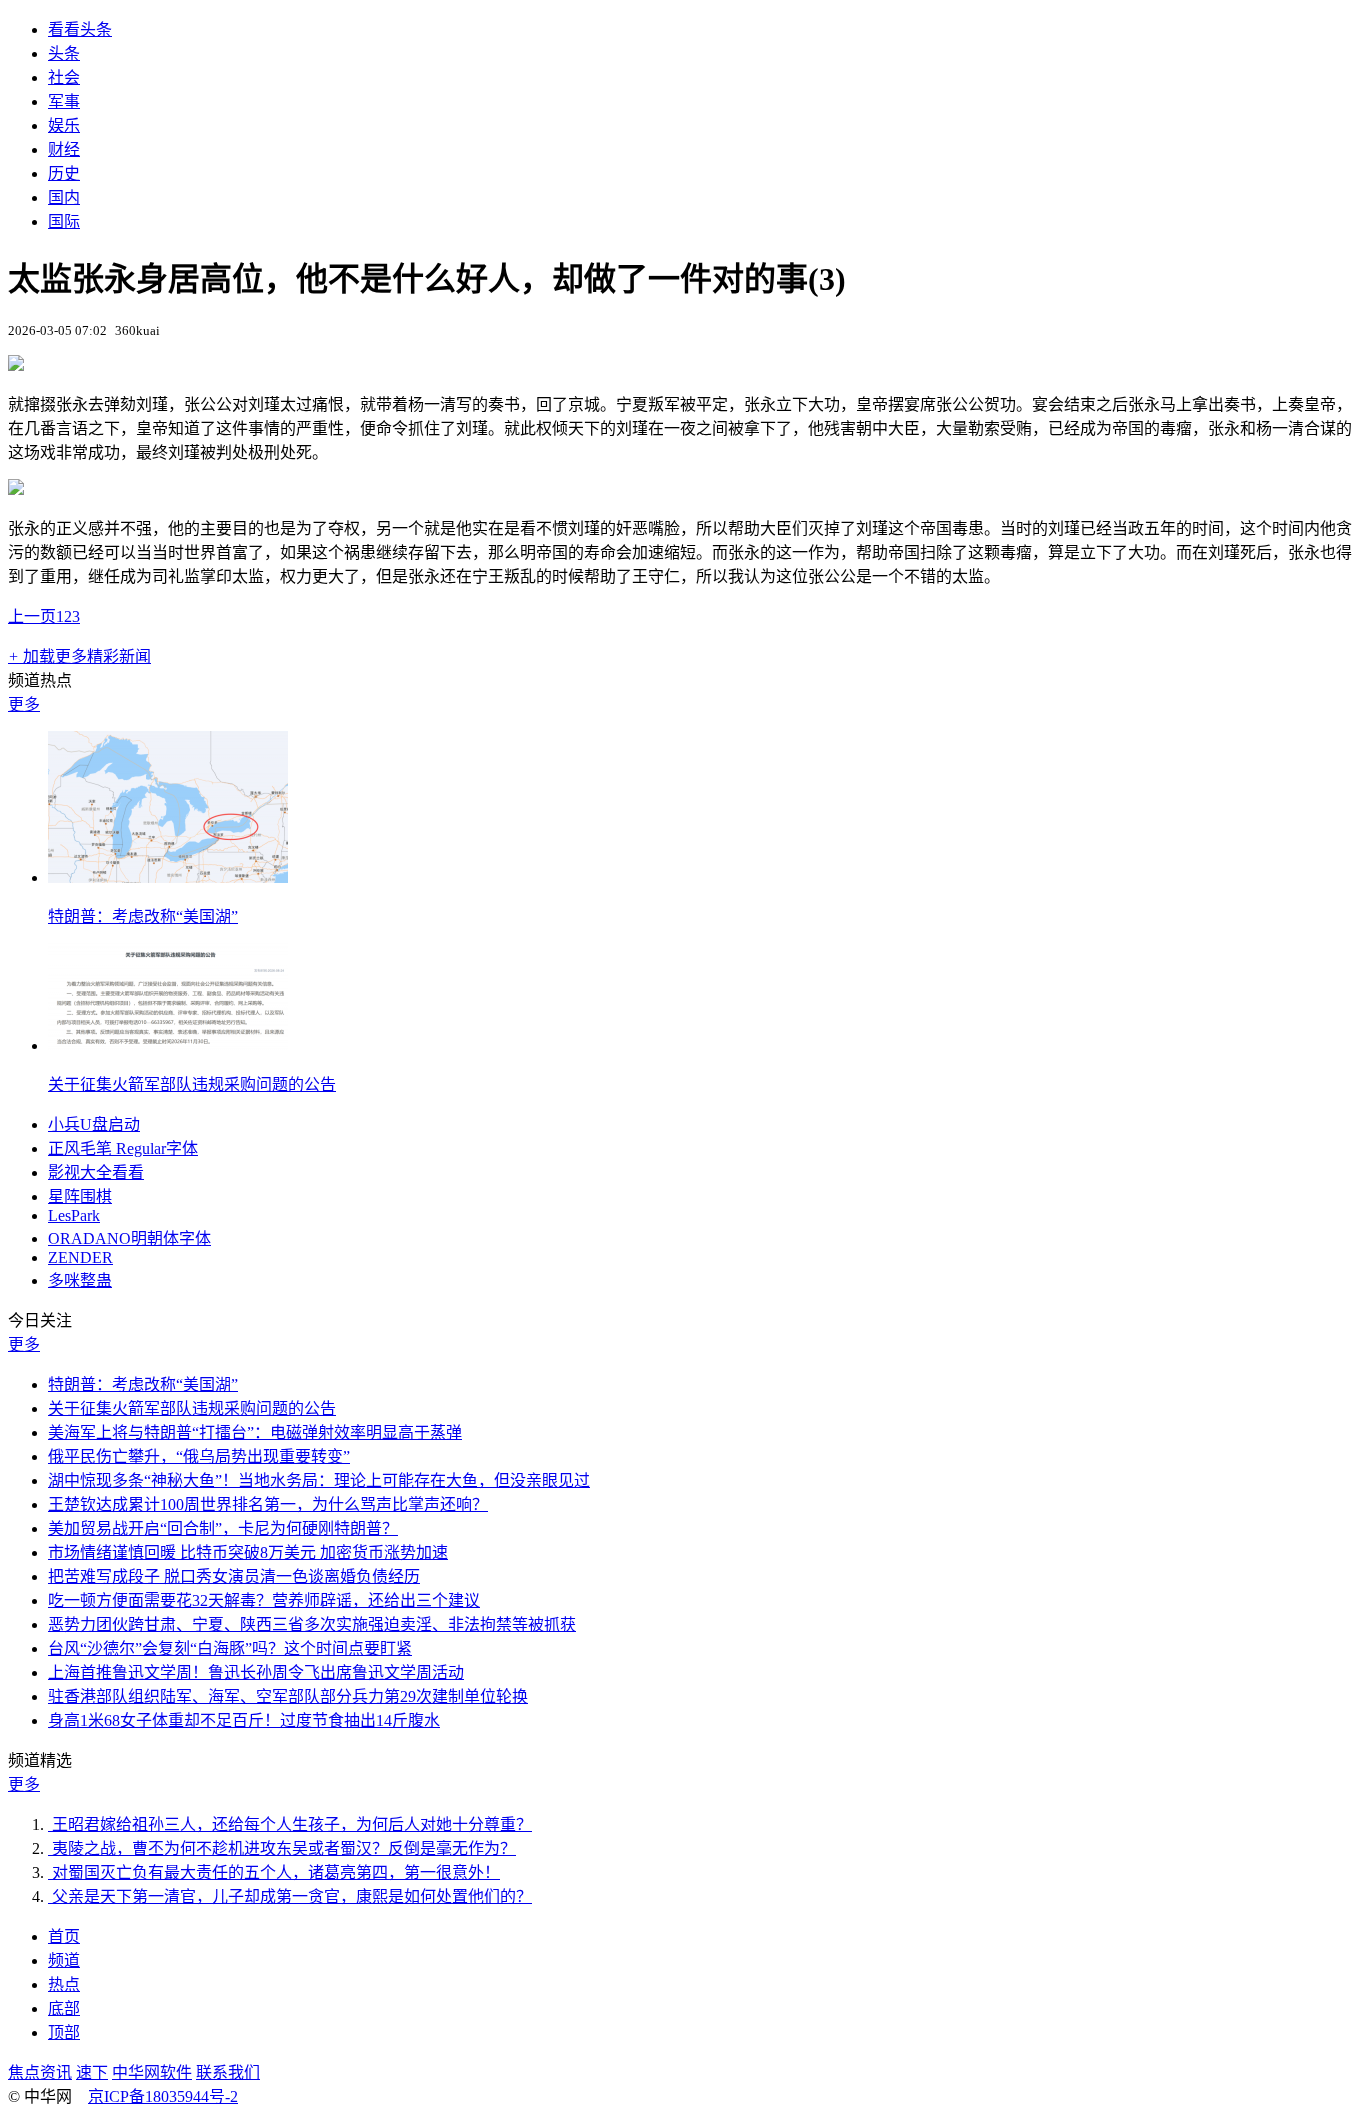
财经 (64, 149)
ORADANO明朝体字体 (129, 1238)
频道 (64, 1960)
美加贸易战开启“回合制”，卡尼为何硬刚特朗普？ (223, 1528)
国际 (64, 221)
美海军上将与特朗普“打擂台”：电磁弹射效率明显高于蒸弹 (255, 1432)
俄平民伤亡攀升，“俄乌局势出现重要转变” (199, 1456)
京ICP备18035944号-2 (163, 2096)
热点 (64, 1984)
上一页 (32, 616)
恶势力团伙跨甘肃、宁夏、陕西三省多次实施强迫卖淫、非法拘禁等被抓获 (312, 1624)
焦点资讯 (40, 2072)
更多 (24, 704)
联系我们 (228, 2072)
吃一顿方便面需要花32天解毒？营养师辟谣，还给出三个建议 (264, 1600)
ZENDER (80, 1257)
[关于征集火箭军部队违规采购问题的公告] (168, 1045)
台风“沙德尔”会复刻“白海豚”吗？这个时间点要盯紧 (230, 1648)
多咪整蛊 (80, 1280)
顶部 (64, 2032)
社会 (64, 77)
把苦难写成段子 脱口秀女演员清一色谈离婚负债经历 (234, 1576)
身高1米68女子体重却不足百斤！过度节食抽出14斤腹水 (244, 1720)
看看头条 (80, 29)
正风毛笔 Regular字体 (123, 1148)
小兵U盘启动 (94, 1124)
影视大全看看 (96, 1172)
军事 (64, 101)
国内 (64, 197)
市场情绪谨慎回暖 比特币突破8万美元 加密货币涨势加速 (248, 1552)
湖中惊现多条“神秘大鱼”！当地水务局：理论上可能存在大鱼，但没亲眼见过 (319, 1480)
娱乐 (64, 125)
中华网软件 (152, 2072)
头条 (64, 53)
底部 (64, 2008)
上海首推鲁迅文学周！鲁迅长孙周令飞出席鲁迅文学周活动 (256, 1672)
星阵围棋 (80, 1196)
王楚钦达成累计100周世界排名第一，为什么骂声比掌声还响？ (268, 1504)
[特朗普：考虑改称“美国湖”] (168, 877)
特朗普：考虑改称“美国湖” (143, 916)
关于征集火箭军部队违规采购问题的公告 (192, 1084)
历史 (64, 173)
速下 (92, 2072)
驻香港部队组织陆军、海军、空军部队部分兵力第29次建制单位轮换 (288, 1696)
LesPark (74, 1215)
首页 (64, 1936)
